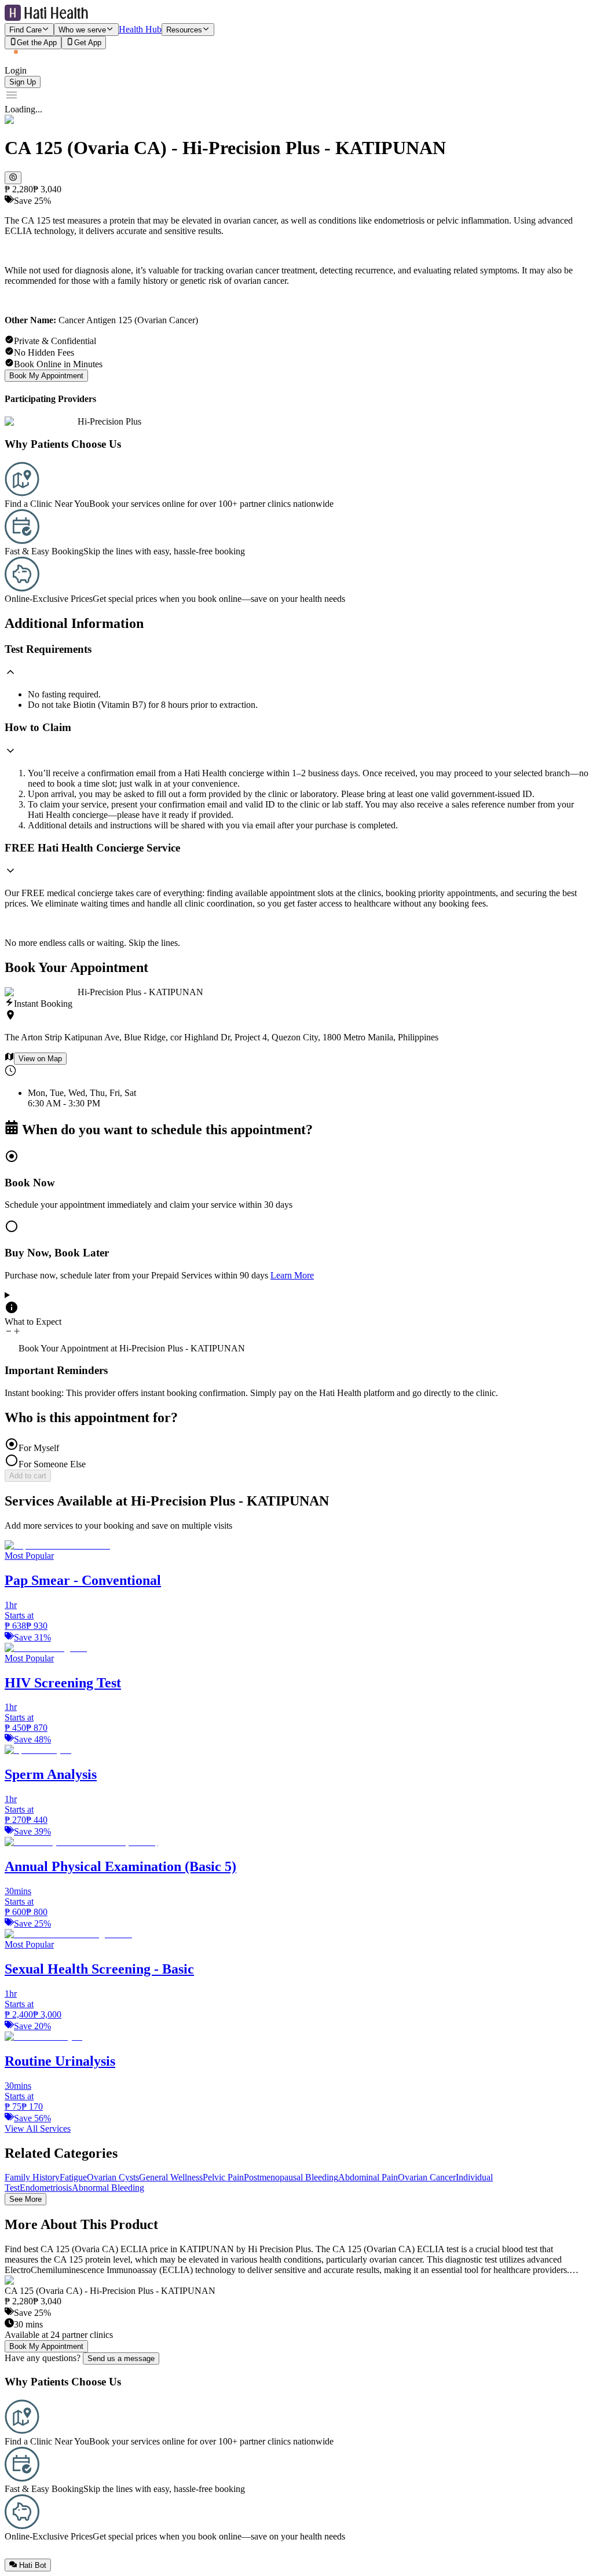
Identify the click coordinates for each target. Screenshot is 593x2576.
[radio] (296, 1180)
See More (25, 2199)
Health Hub (140, 29)
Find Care (25, 30)
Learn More (292, 1275)
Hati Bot (33, 2565)
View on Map (40, 1059)
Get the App (37, 43)
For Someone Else (52, 1464)
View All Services (38, 2129)
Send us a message (121, 2358)
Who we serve (82, 30)
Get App (88, 43)
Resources (184, 30)
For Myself (39, 1448)
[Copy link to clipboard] (13, 178)
